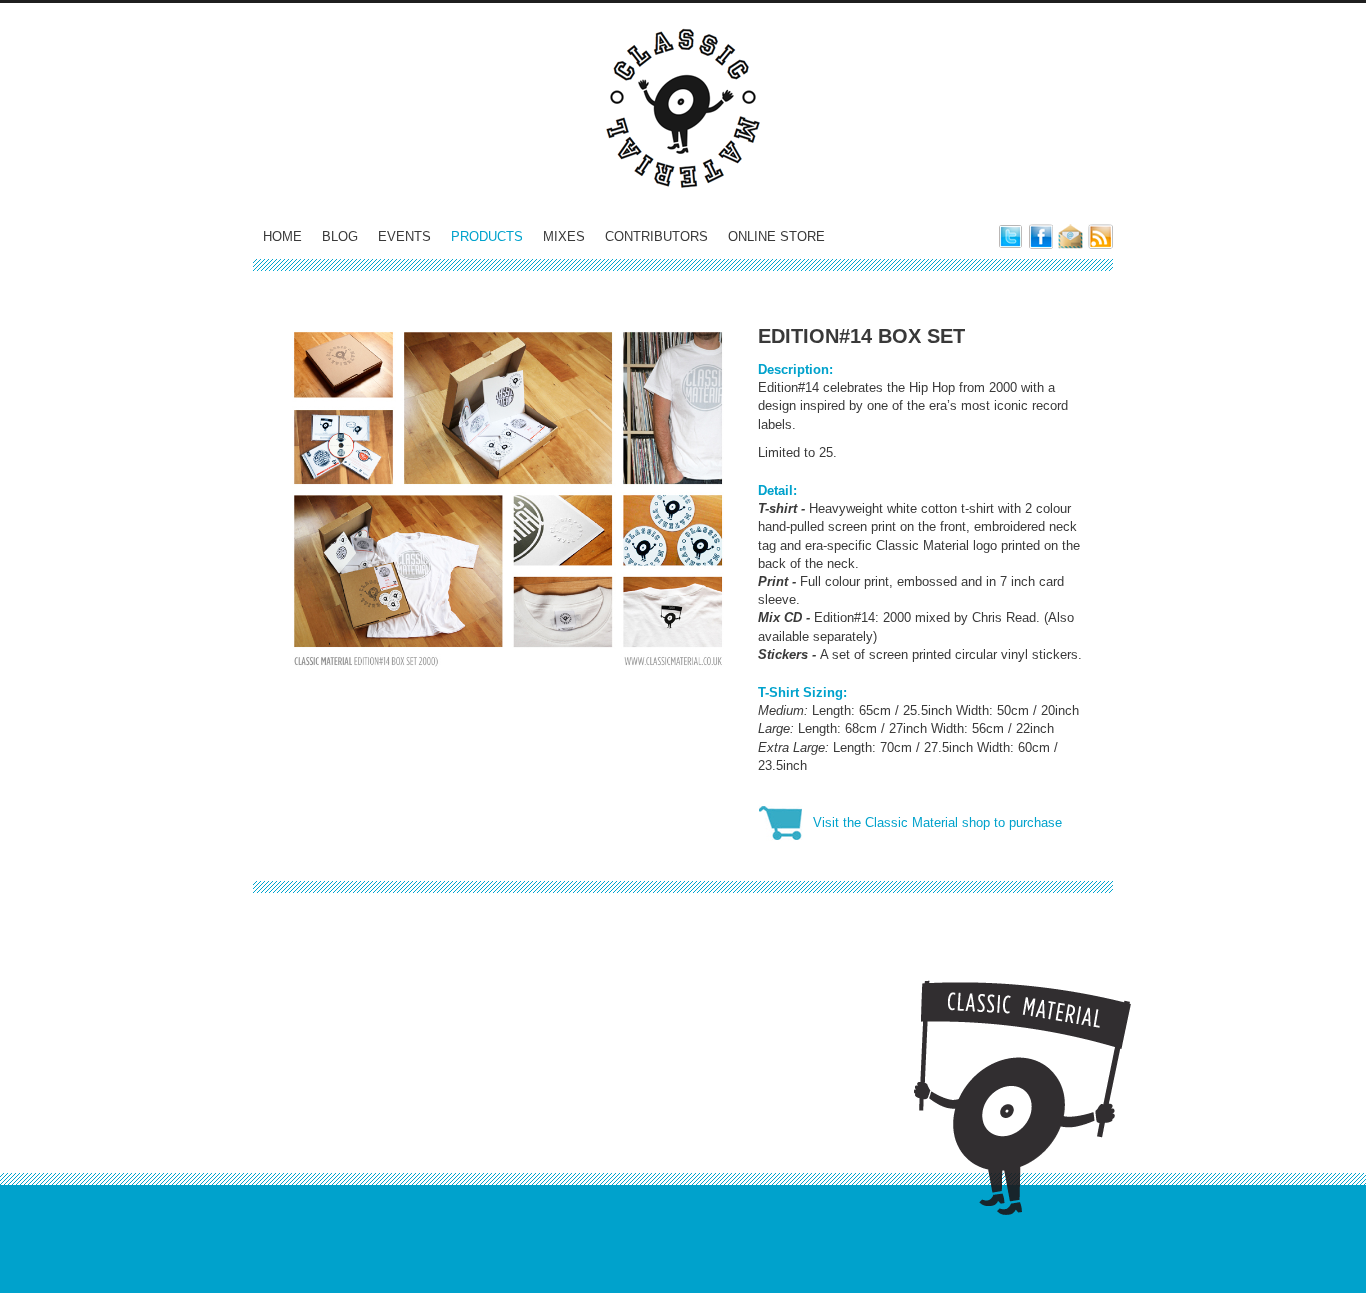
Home (282, 236)
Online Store (776, 236)
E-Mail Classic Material (1070, 236)
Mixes (564, 236)
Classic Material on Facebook (1040, 236)
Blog (340, 236)
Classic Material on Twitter (1010, 236)
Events (404, 236)
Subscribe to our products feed (1100, 236)
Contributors (656, 236)
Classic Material (683, 108)
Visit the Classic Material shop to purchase (937, 822)
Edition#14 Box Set (861, 336)
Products (487, 236)
